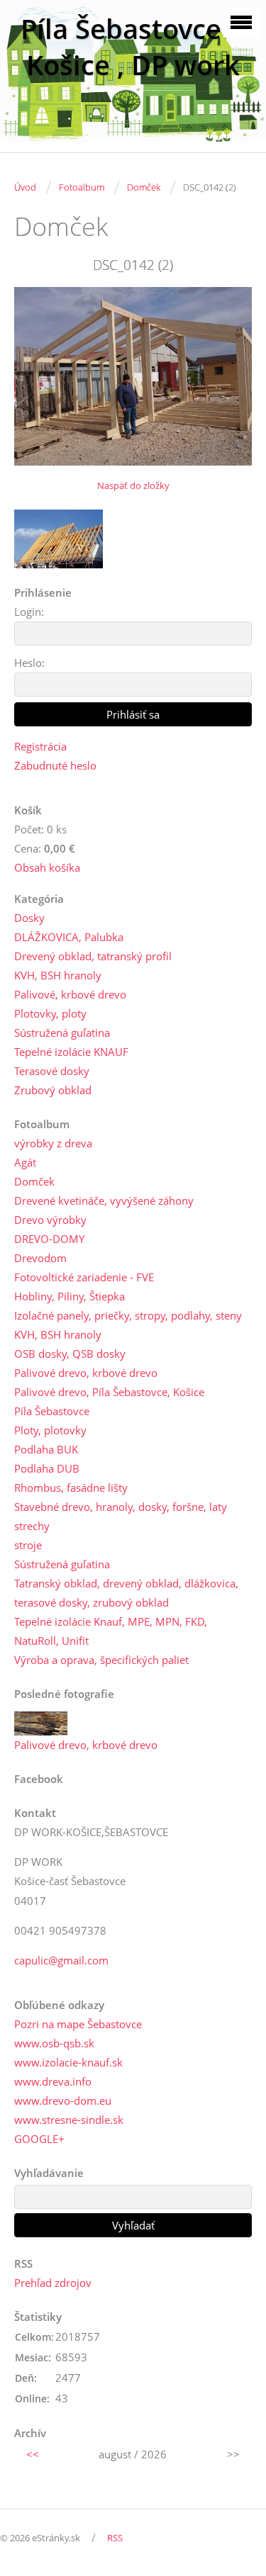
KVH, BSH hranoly (58, 975)
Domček (144, 187)
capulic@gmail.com (61, 1960)
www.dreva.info (53, 2081)
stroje (28, 1545)
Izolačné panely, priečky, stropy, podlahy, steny (128, 1315)
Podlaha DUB (47, 1468)
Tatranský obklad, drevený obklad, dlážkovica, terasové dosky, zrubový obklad (126, 1593)
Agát (25, 1162)
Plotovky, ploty (50, 1013)
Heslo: (29, 663)
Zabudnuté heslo (55, 765)
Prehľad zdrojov (53, 2283)
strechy (32, 1526)
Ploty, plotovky (50, 1430)
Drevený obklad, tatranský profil (93, 956)
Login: (29, 612)
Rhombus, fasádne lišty (71, 1487)
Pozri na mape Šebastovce (78, 2024)
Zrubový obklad (53, 1090)
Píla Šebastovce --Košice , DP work (133, 47)
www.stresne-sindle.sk (69, 2120)
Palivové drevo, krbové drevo (86, 1373)
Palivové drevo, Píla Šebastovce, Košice (109, 1392)
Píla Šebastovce (52, 1411)
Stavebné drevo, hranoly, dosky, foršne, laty (121, 1507)
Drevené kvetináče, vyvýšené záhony (104, 1200)
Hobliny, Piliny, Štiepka (70, 1296)
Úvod (25, 187)
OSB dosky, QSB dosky (70, 1354)
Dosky (29, 918)
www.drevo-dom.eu (63, 2100)
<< (33, 2454)
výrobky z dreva (53, 1143)
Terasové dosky (52, 1071)
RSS (115, 2538)
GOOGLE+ (39, 2139)
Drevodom (40, 1258)
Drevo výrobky (50, 1220)
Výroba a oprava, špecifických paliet (101, 1660)
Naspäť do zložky (133, 485)
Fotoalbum (82, 187)
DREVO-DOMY (49, 1239)
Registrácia (40, 746)
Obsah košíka (47, 867)
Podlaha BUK (46, 1449)
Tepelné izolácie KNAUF (71, 1052)
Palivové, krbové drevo (70, 994)
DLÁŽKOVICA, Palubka (69, 937)
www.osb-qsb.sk (54, 2043)
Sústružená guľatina (62, 1033)
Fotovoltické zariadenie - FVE (84, 1277)
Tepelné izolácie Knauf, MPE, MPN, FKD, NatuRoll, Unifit (111, 1631)
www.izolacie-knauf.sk (68, 2062)
